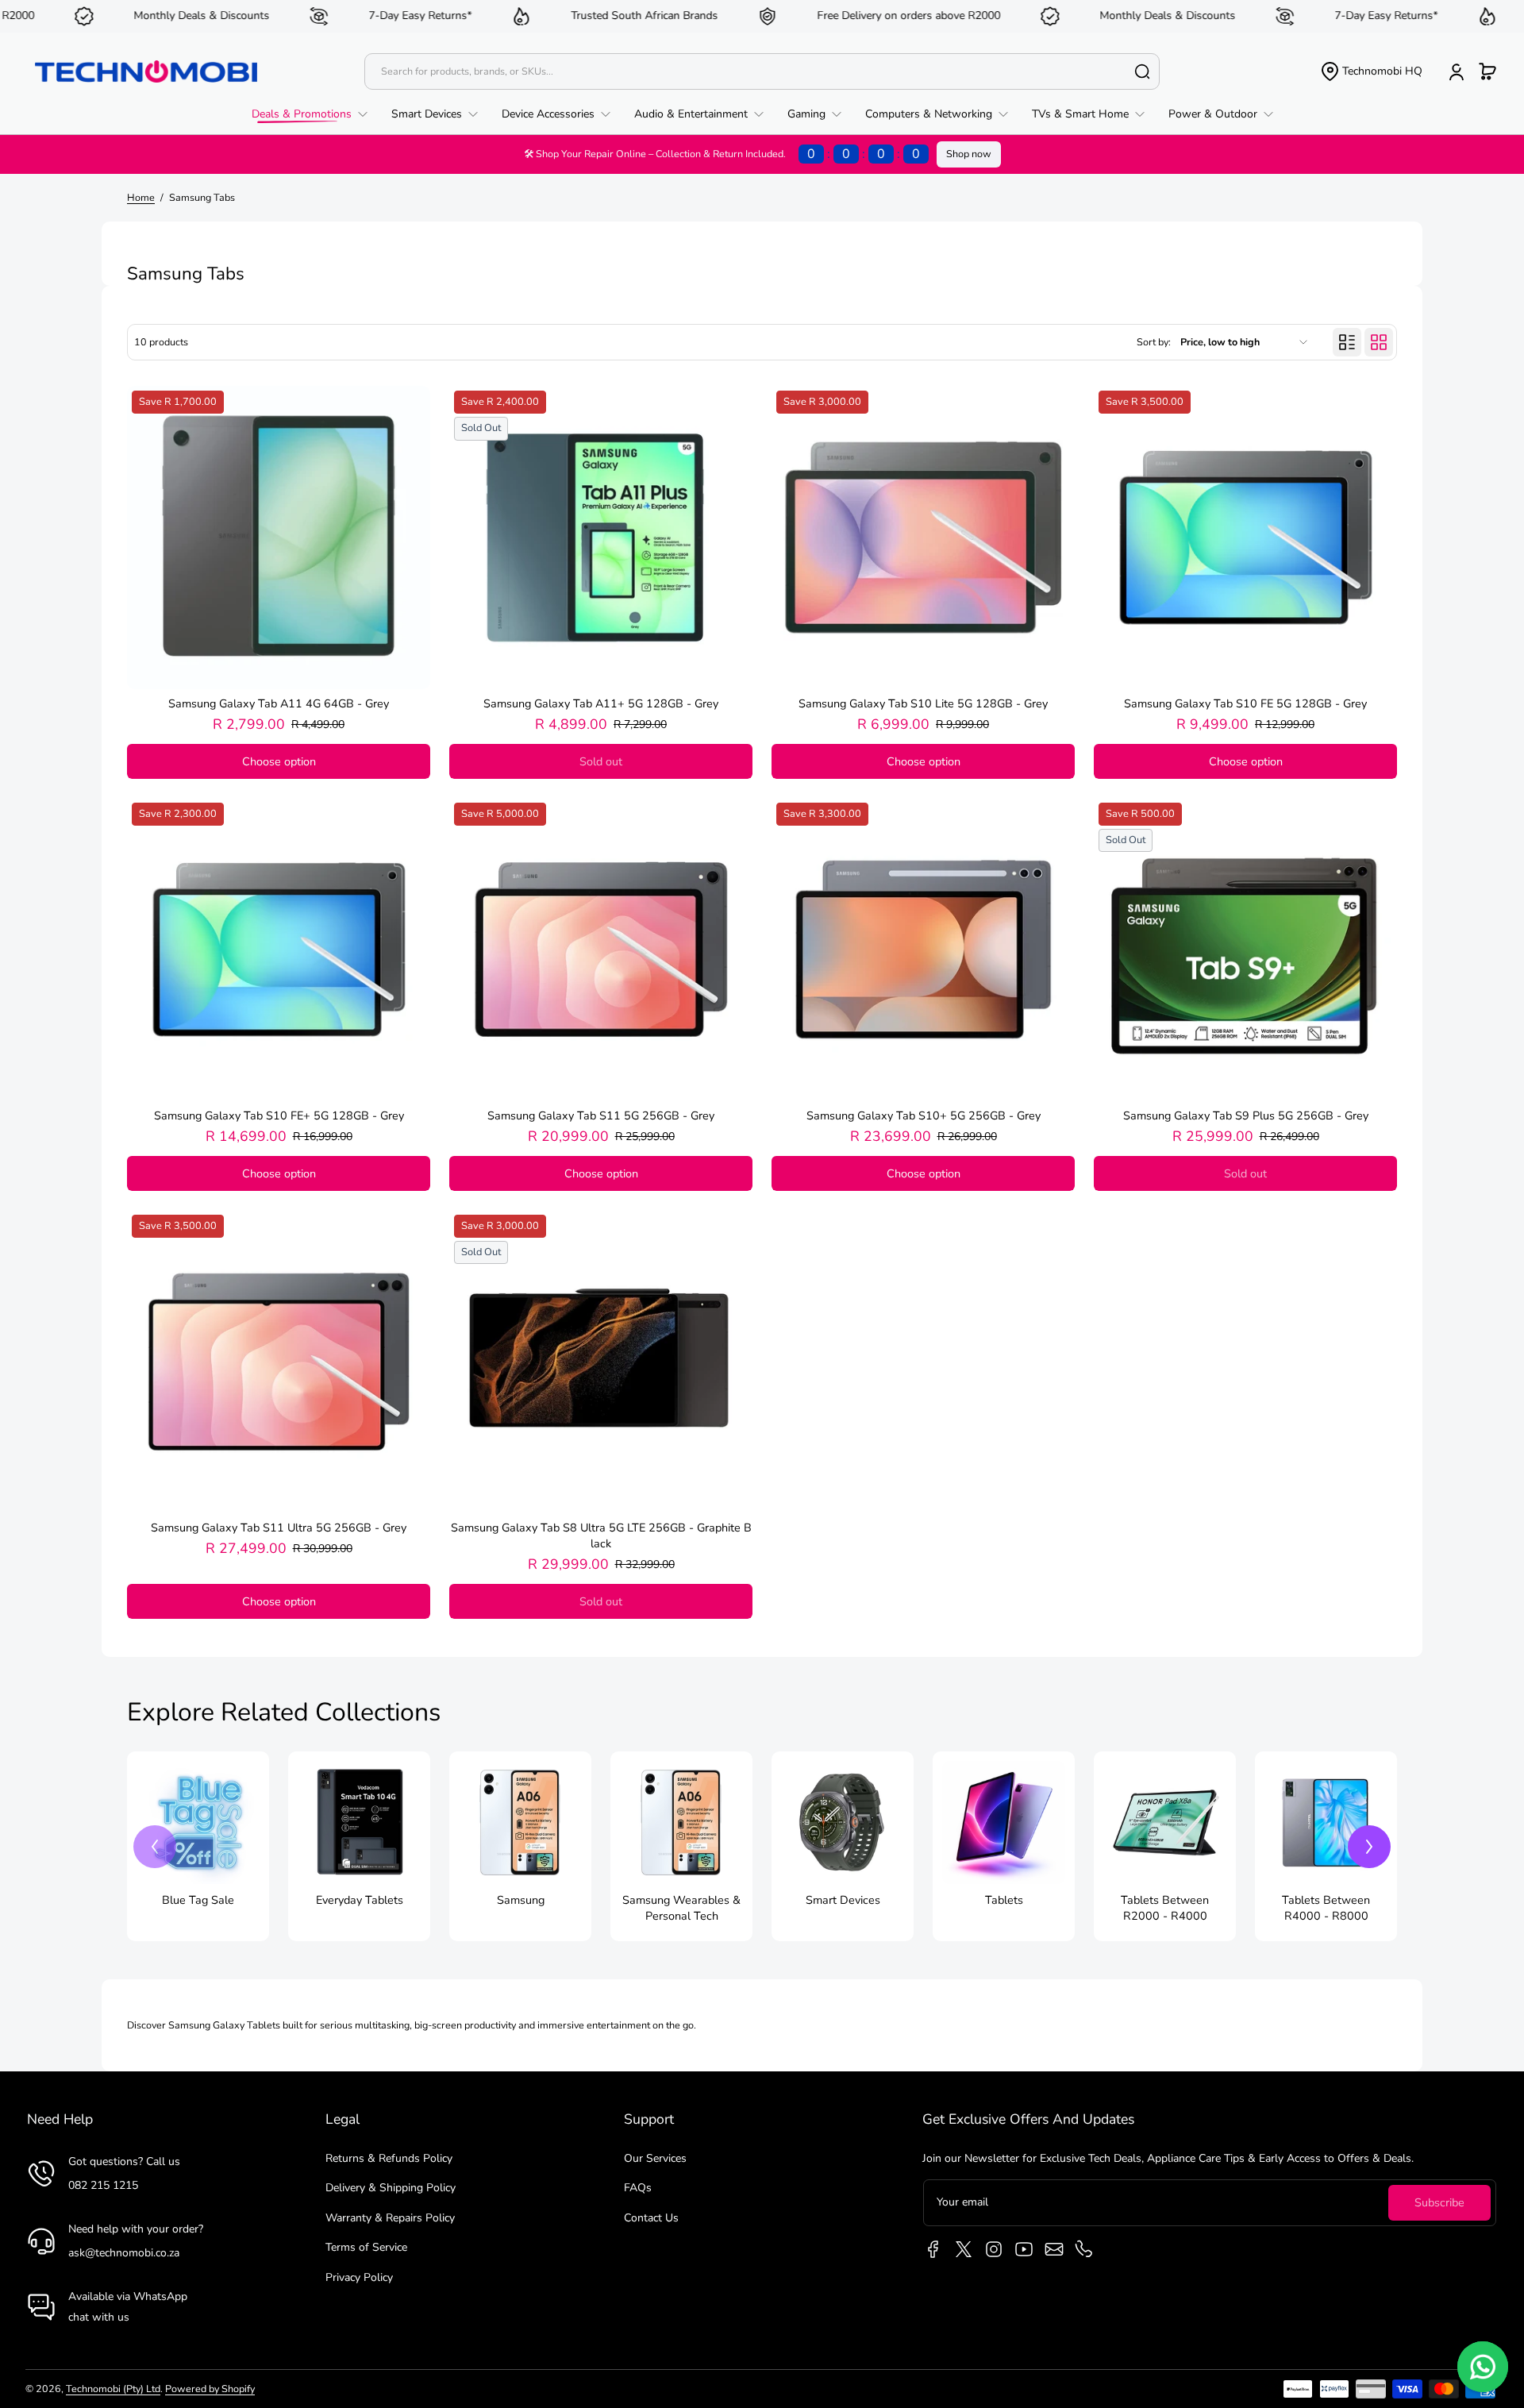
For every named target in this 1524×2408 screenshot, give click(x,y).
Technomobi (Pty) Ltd (113, 2389)
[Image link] (198, 1846)
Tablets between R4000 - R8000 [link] (1326, 1908)
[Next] (1369, 1847)
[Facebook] (933, 2249)
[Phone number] (1084, 2249)
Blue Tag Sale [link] (198, 1900)
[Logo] (146, 71)
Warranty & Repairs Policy (390, 2218)
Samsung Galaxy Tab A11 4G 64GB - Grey (279, 703)
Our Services (655, 2158)
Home (141, 197)
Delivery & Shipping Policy (391, 2188)
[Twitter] (964, 2249)
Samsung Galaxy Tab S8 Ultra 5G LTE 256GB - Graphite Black (601, 1535)
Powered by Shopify (210, 2389)
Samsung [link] (521, 1900)
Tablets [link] (1004, 1900)
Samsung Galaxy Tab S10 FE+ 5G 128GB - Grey (279, 1115)
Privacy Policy (359, 2277)
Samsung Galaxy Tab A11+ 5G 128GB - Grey (601, 703)
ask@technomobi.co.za (124, 2253)
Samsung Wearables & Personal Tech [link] (681, 1908)
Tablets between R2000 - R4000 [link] (1165, 1908)
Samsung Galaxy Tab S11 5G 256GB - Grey (601, 1115)
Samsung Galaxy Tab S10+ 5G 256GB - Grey (924, 1115)
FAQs (638, 2188)
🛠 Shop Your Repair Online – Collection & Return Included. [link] (722, 154)
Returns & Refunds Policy (389, 2158)
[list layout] (1347, 342)
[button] (1371, 71)
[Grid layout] (1379, 342)
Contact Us (651, 2218)
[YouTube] (1024, 2249)
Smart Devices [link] (843, 1900)
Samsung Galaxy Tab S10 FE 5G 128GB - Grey (1245, 703)
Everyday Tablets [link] (360, 1900)
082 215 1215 (103, 2185)
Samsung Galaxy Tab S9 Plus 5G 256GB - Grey (1246, 1115)
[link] (316, 114)
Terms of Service (366, 2247)
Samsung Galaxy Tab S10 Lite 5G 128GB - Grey (923, 703)
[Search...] (1142, 71)
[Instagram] (994, 2249)
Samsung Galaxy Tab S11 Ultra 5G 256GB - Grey (279, 1528)
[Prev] (155, 1847)
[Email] (1054, 2249)
